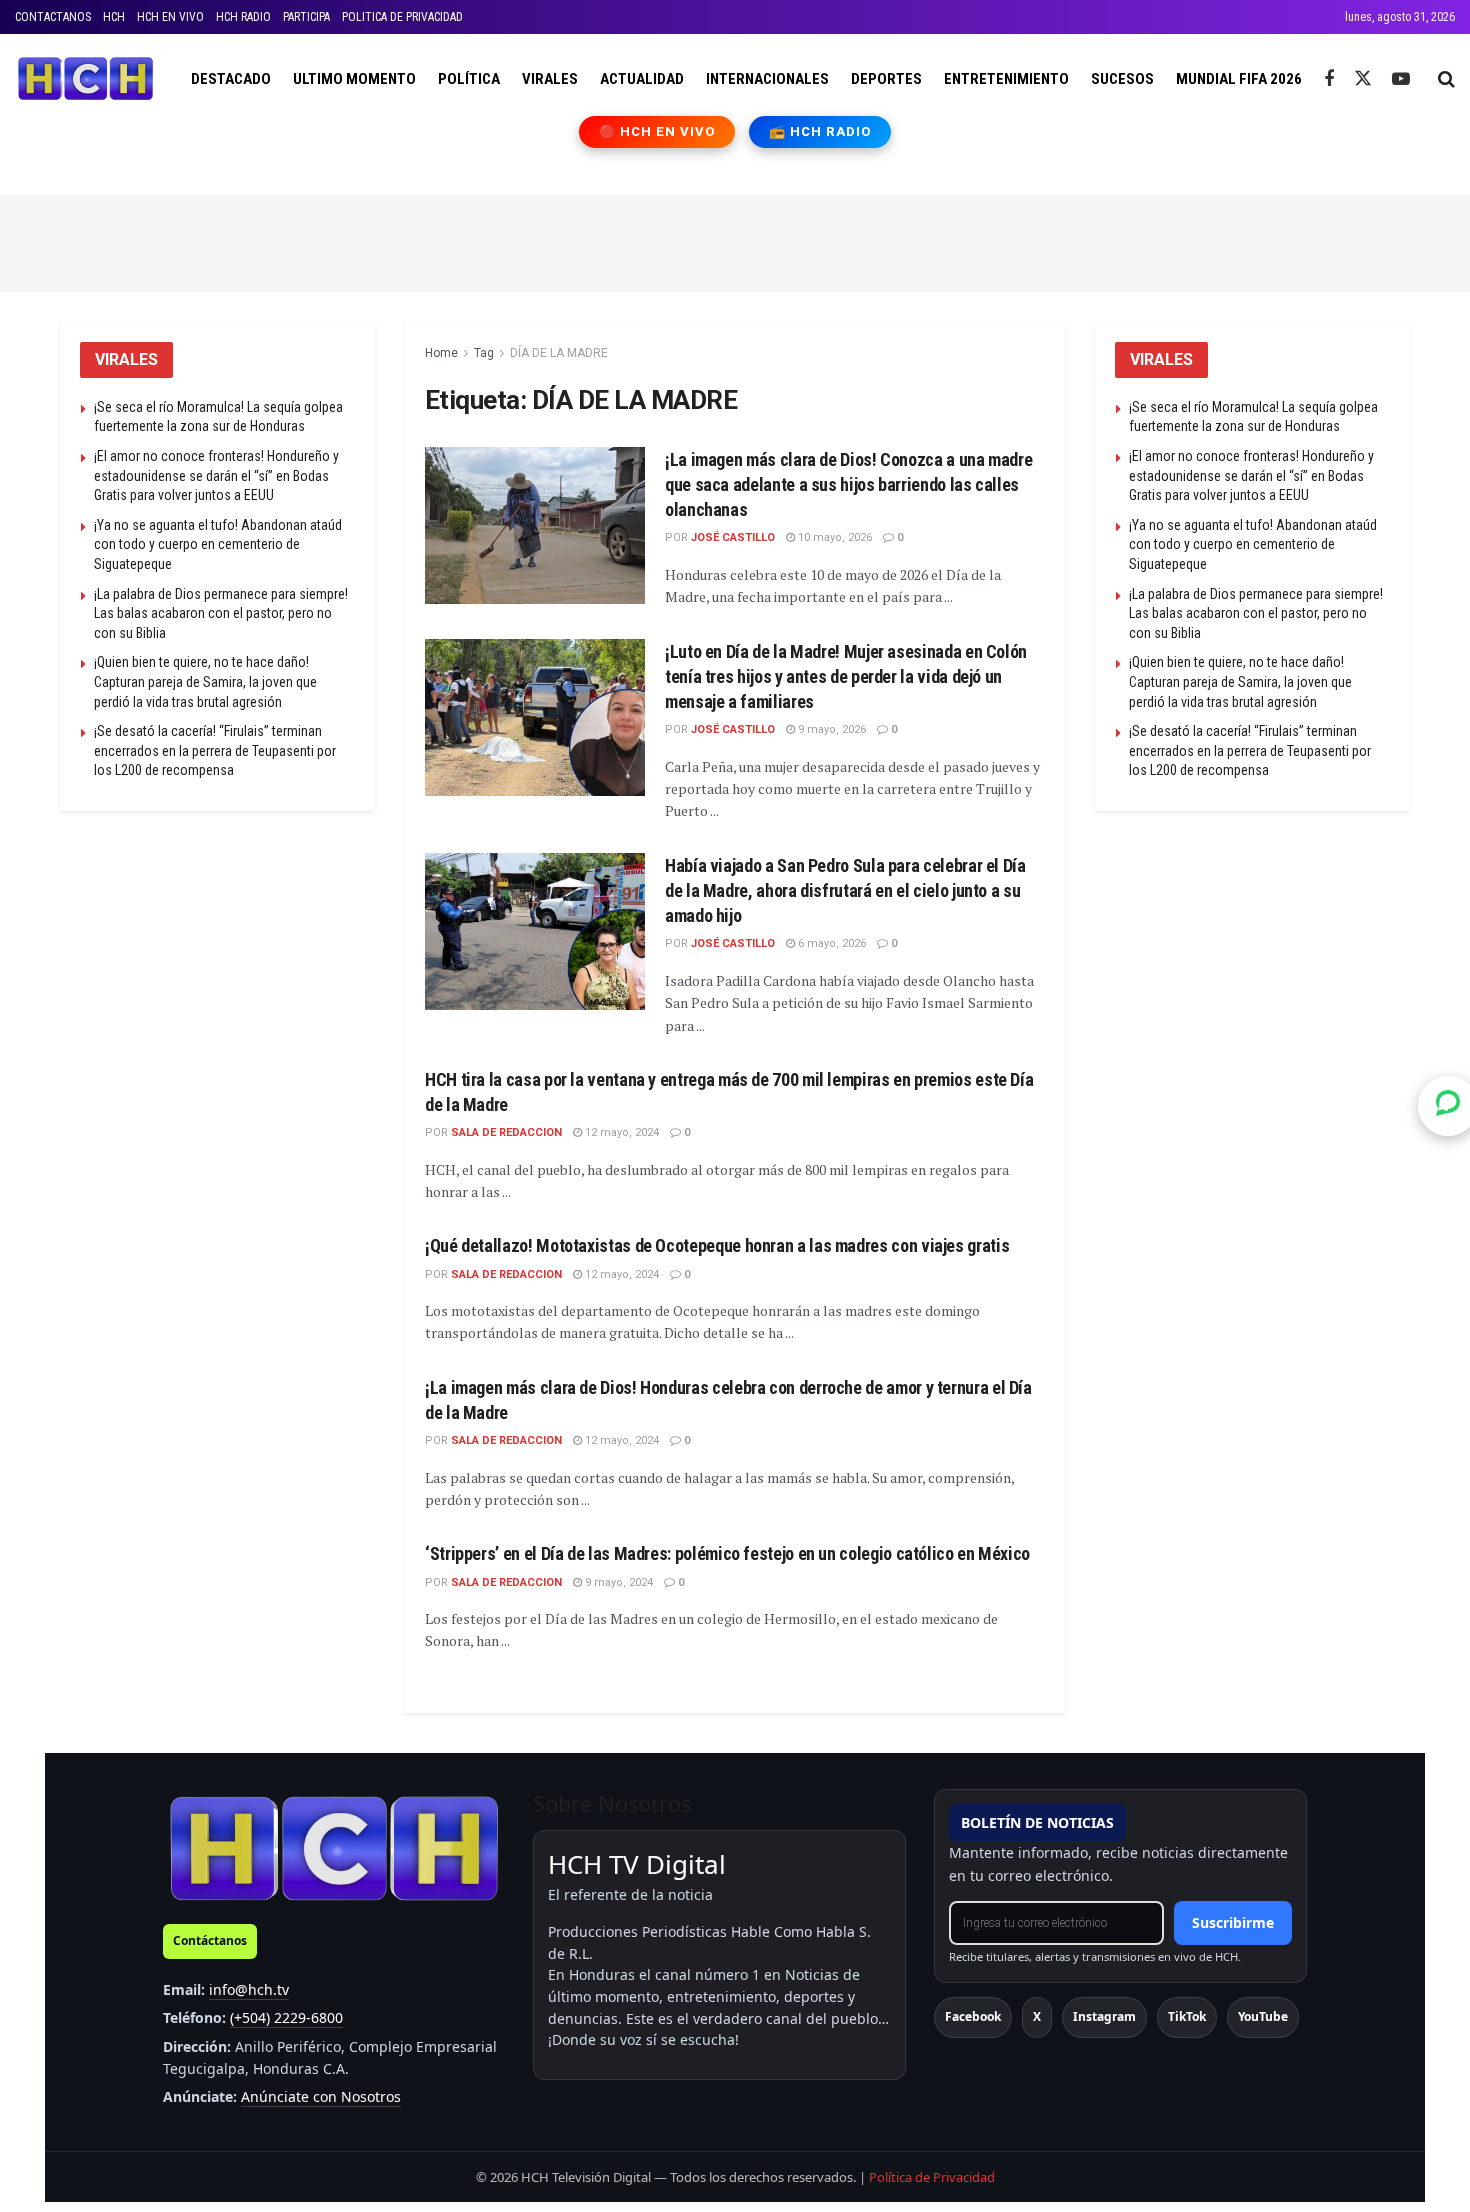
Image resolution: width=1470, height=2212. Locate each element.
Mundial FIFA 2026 (1239, 79)
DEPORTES (886, 79)
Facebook (973, 2016)
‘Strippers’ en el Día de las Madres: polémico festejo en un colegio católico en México (727, 1553)
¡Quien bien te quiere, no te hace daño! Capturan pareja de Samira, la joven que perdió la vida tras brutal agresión (205, 681)
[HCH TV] (334, 1847)
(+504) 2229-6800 (286, 2017)
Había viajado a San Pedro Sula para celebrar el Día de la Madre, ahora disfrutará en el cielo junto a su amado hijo (845, 890)
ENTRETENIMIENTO (1006, 79)
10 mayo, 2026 (833, 537)
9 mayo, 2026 (830, 729)
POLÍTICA (469, 79)
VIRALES (550, 79)
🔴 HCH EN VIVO (657, 131)
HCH (114, 17)
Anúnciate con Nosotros (321, 2096)
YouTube (1263, 2016)
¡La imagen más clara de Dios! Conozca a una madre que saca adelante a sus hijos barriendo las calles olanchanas (848, 484)
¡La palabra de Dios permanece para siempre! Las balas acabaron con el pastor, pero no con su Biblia (221, 613)
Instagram (1104, 2016)
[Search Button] (1446, 79)
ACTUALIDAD (642, 79)
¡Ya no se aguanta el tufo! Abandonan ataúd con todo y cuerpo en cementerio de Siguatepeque (218, 544)
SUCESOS (1122, 79)
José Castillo (733, 537)
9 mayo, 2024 (617, 1582)
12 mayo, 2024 (620, 1132)
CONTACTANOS (53, 17)
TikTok (1187, 2016)
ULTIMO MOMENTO (354, 79)
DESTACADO (231, 79)
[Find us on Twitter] (1363, 79)
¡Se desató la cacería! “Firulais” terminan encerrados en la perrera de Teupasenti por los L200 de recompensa (215, 750)
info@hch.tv (249, 1989)
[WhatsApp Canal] (1448, 1106)
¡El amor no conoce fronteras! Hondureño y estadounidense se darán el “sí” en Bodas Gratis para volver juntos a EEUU (216, 475)
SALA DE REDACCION (506, 1132)
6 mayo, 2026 (830, 943)
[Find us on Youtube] (1401, 79)
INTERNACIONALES (767, 79)
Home (441, 353)
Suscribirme (1233, 1922)
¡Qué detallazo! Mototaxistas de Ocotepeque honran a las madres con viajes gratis (717, 1245)
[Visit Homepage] (85, 79)
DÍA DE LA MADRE (559, 353)
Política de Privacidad (932, 2177)
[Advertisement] (735, 240)
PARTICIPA (306, 17)
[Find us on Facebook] (1329, 79)
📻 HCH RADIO (820, 131)
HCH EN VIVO (170, 17)
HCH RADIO (243, 17)
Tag (484, 353)
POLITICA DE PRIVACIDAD (402, 17)
